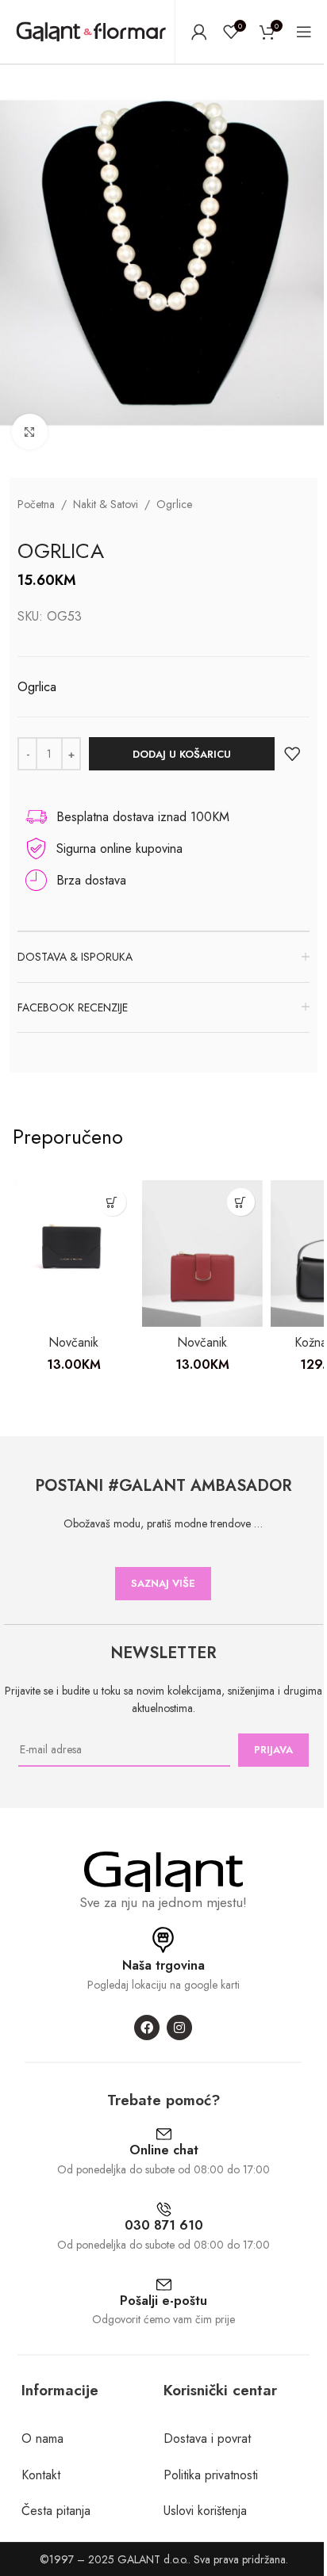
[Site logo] (91, 31)
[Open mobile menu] (304, 32)
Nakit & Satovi (106, 504)
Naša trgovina (163, 1965)
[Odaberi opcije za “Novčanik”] (112, 1202)
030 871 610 (164, 2225)
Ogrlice (174, 504)
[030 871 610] (164, 2209)
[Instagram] (179, 2028)
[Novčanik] (73, 1254)
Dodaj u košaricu (182, 754)
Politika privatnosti (211, 2475)
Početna (36, 504)
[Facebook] (147, 2028)
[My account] (199, 32)
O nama (42, 2438)
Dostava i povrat (207, 2438)
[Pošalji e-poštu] (164, 2285)
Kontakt (41, 2475)
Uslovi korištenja (205, 2511)
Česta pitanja (56, 2511)
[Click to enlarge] (30, 432)
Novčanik (73, 1342)
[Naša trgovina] (163, 1940)
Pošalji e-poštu (163, 2301)
